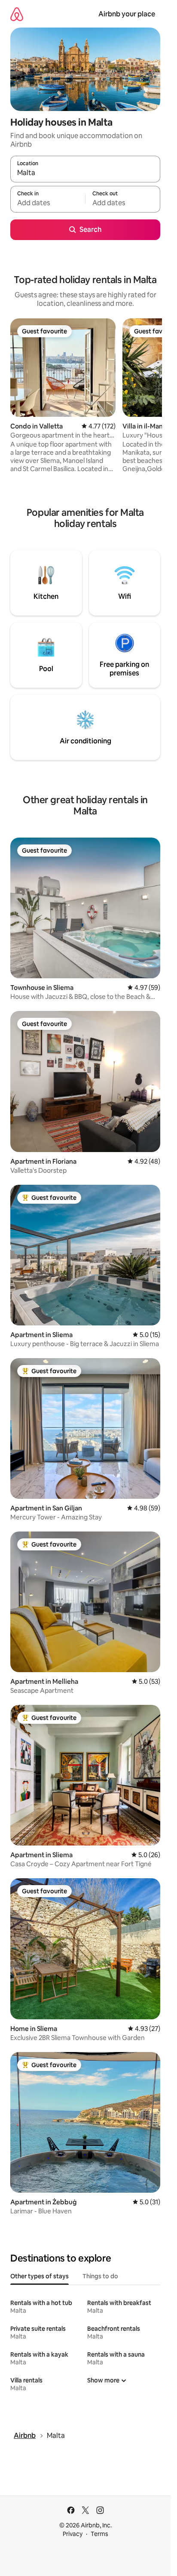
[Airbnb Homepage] (17, 14)
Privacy (73, 2534)
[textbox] (48, 203)
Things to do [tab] (100, 2276)
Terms (99, 2534)
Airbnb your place (127, 14)
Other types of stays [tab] (40, 2276)
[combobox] (85, 173)
